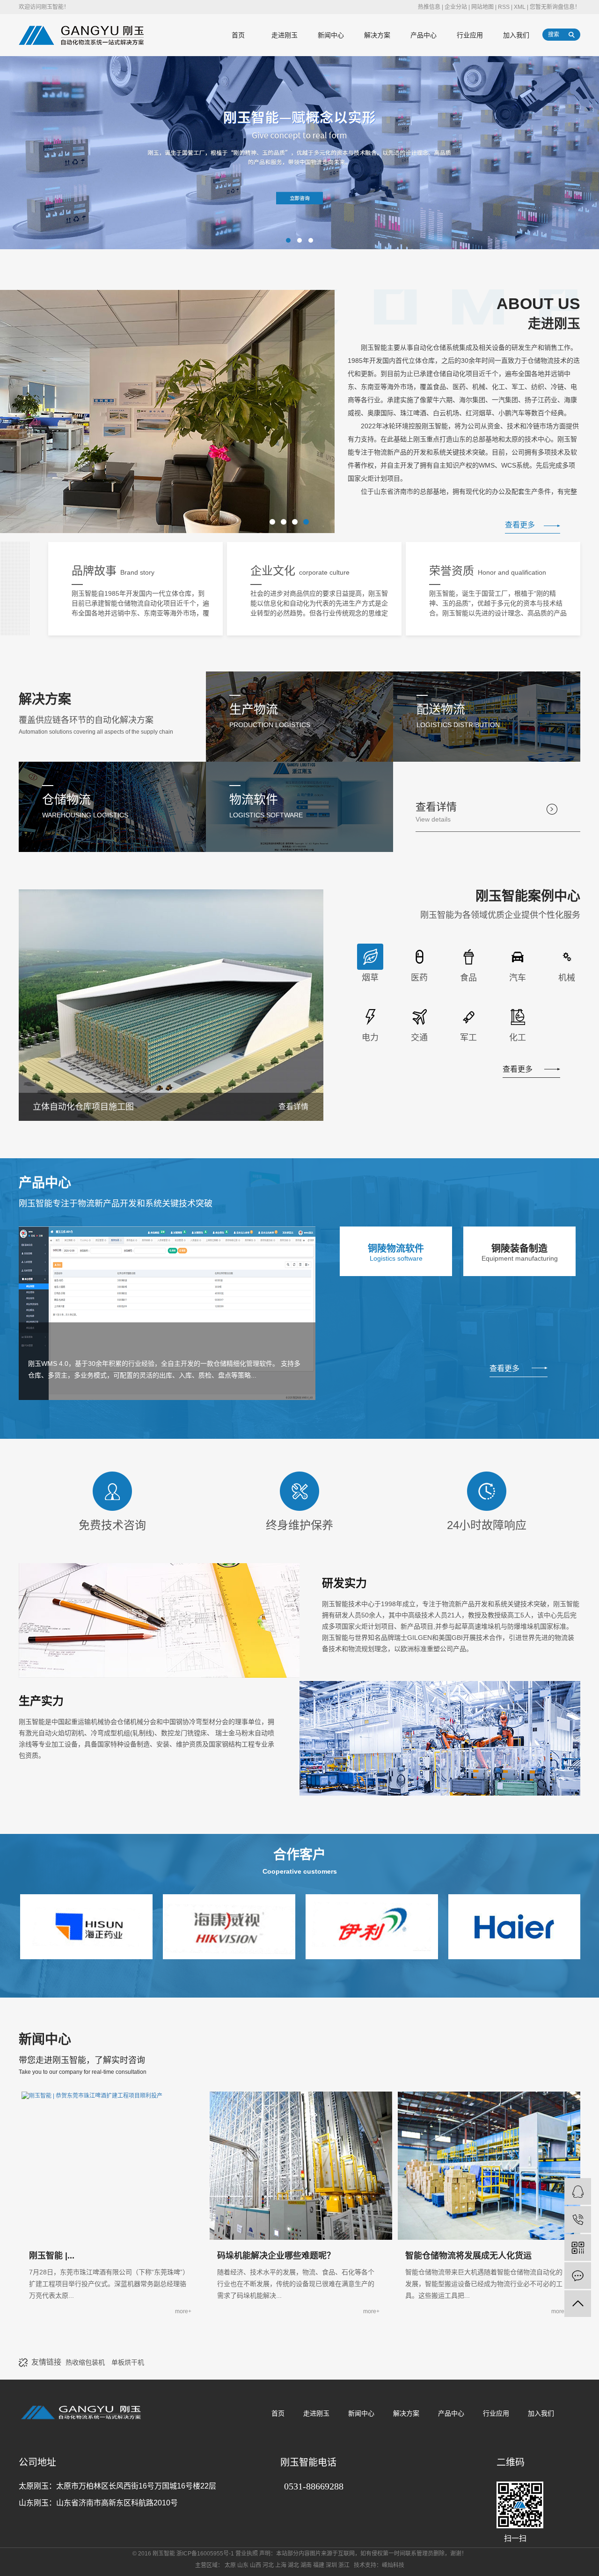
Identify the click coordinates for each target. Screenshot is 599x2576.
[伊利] (310, 1926)
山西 (256, 2565)
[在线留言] (578, 2276)
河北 (268, 2565)
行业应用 (470, 35)
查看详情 (436, 812)
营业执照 (247, 2554)
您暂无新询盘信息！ (555, 7)
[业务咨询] (578, 2191)
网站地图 (482, 7)
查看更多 (520, 525)
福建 (319, 2565)
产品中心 (424, 35)
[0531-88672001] (578, 2219)
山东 (243, 2565)
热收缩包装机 (86, 2362)
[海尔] (452, 1926)
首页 (238, 35)
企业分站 (456, 7)
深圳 (331, 2565)
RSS (504, 7)
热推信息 (429, 7)
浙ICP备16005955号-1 (205, 2554)
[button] (288, 240)
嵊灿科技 (393, 2565)
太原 (230, 2565)
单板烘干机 (128, 2362)
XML (520, 7)
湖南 (306, 2565)
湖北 (293, 2565)
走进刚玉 (285, 35)
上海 (281, 2565)
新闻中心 (331, 35)
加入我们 (516, 35)
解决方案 (377, 35)
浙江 (344, 2565)
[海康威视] (167, 1926)
